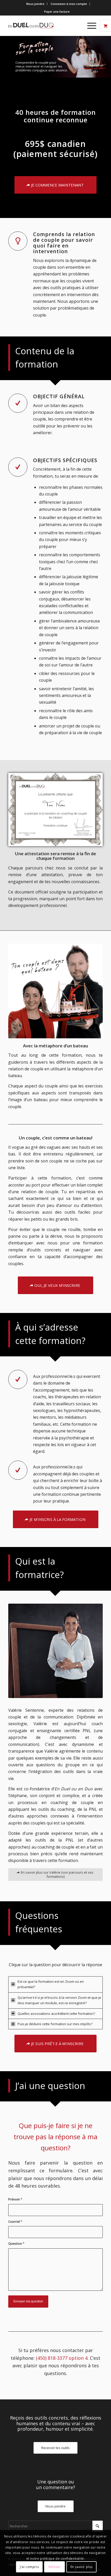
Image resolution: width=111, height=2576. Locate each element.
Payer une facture (57, 12)
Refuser (55, 2567)
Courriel (15, 2222)
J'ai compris (29, 2567)
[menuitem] (35, 4)
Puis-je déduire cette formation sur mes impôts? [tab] (55, 2024)
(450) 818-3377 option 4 (62, 2358)
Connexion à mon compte (69, 4)
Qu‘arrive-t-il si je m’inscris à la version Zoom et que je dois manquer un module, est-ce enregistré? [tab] (59, 2000)
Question (16, 2244)
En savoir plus (82, 2567)
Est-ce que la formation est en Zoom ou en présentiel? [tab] (51, 1984)
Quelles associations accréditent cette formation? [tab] (56, 2014)
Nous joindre (35, 4)
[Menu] (89, 26)
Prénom (15, 2199)
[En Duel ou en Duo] (46, 26)
